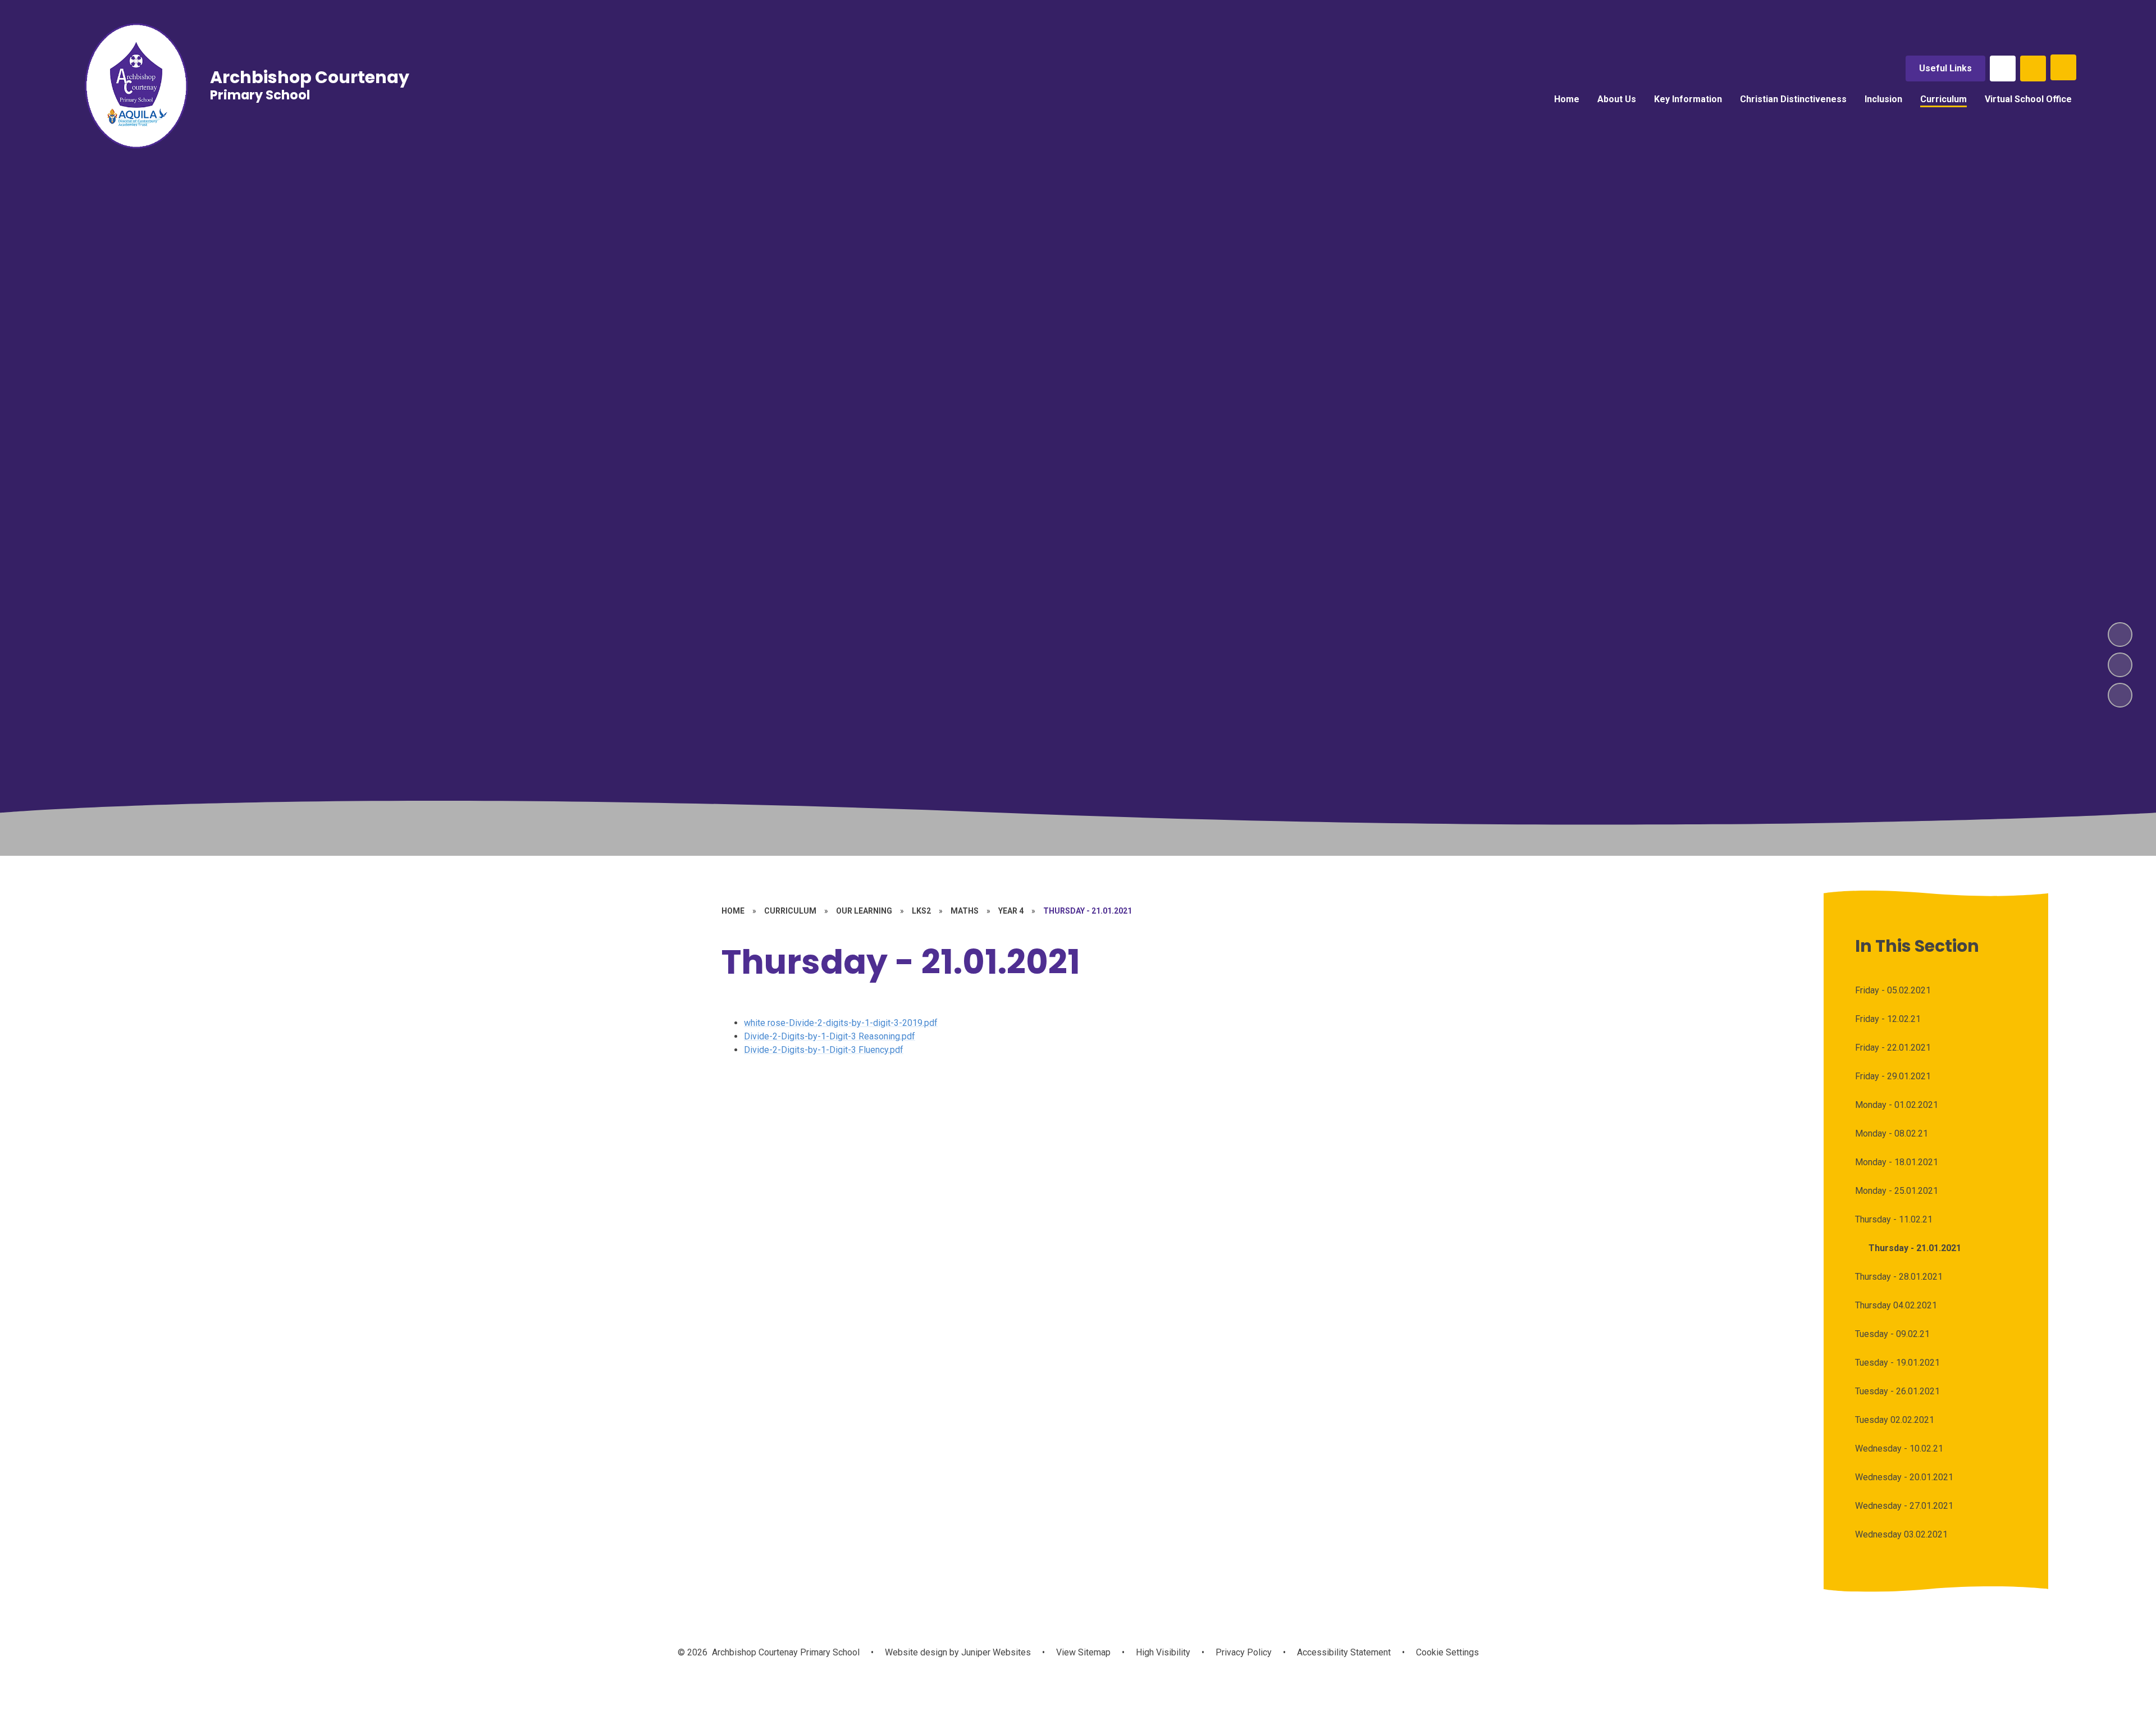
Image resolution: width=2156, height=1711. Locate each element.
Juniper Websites (995, 1652)
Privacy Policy (1244, 1652)
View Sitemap (1083, 1652)
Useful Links (1945, 68)
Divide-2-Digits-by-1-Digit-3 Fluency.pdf (824, 1050)
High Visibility (1163, 1652)
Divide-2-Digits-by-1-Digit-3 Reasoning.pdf (830, 1036)
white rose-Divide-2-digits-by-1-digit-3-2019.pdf (841, 1023)
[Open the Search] (2033, 69)
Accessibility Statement (1344, 1652)
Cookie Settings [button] (1447, 1652)
